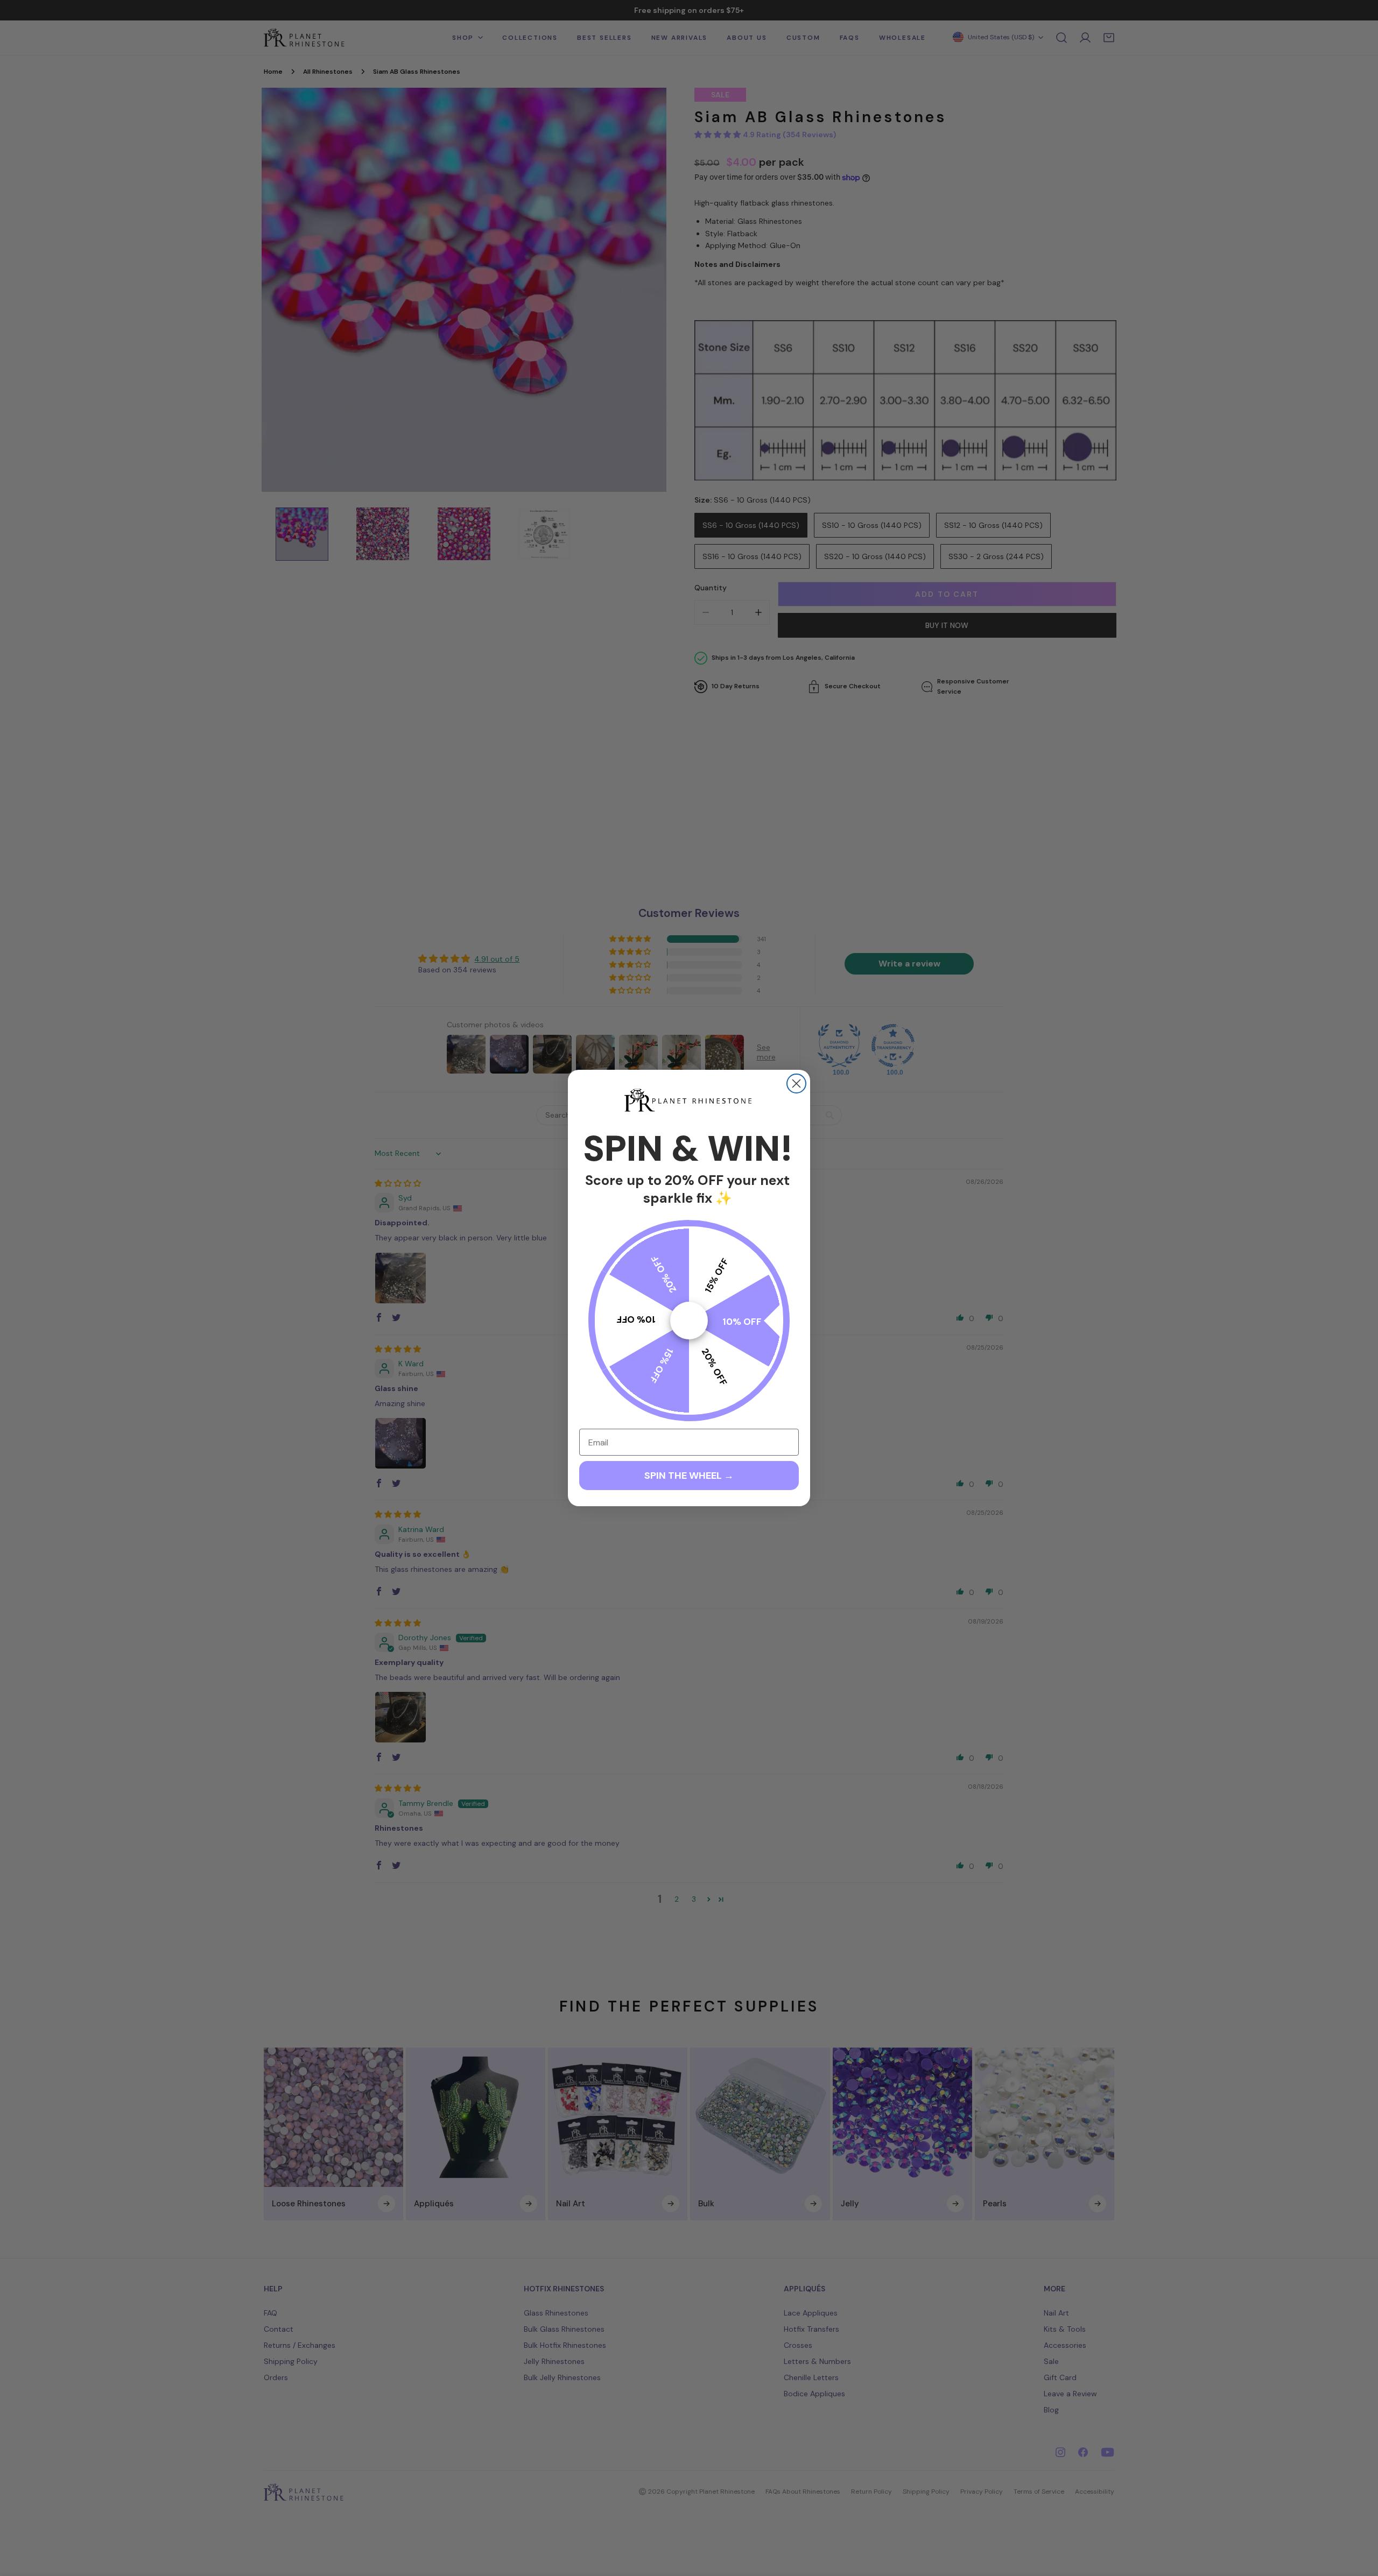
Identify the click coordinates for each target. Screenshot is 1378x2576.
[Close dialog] (796, 1084)
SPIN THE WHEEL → (689, 1476)
